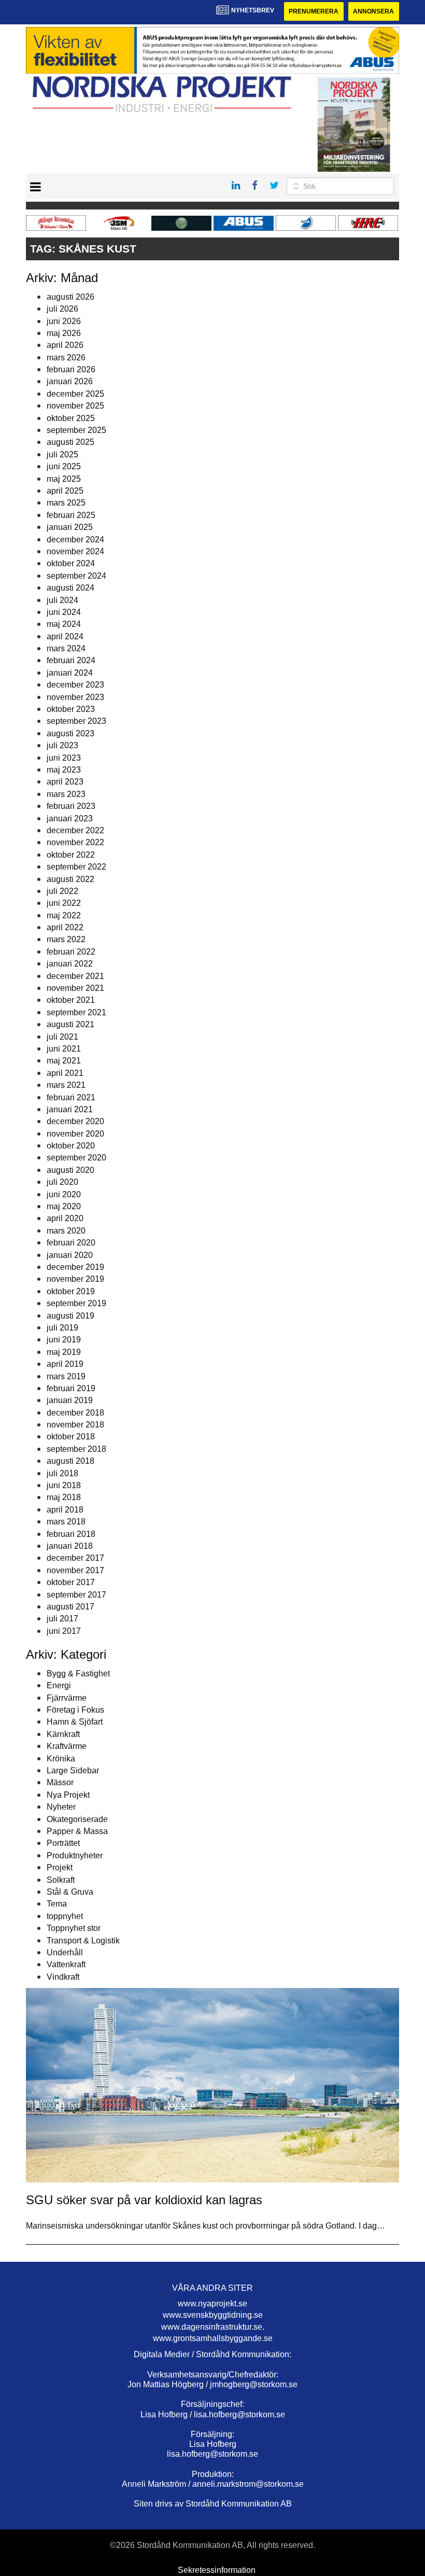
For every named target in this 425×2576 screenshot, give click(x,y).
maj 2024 (64, 624)
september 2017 (76, 1595)
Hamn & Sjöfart (75, 1722)
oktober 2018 (71, 1437)
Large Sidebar (73, 1770)
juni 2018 (64, 1485)
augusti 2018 (70, 1461)
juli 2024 (62, 600)
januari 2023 (70, 818)
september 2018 (76, 1449)
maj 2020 (64, 1206)
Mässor (60, 1782)
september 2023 (76, 721)
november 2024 (75, 551)
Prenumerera (314, 11)
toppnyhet (65, 1916)
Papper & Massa (77, 1831)
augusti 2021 (70, 1024)
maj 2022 (64, 915)
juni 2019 (64, 1340)
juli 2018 (62, 1473)
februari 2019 (71, 1388)
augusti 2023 (70, 733)
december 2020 (75, 1121)
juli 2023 (62, 745)
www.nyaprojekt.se (212, 2304)
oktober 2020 (71, 1146)
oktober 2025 (71, 418)
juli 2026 (62, 309)
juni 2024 (64, 612)
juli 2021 (62, 1037)
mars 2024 (66, 648)
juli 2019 (62, 1328)
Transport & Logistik (83, 1941)
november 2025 (75, 406)
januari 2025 (70, 527)
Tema (57, 1904)
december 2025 (75, 394)
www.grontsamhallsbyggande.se (213, 2338)
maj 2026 (64, 333)
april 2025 (65, 491)
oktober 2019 (71, 1291)
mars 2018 (66, 1522)
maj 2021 (64, 1061)
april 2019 (65, 1364)
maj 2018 (64, 1497)
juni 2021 (64, 1049)
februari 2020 (71, 1243)
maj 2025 (64, 479)
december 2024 (75, 540)
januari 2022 (70, 964)
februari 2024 (71, 660)
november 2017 (75, 1570)
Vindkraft (63, 1977)
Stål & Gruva (70, 1892)
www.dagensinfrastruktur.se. (213, 2327)
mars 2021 (66, 1085)
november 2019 (75, 1279)
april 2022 (65, 927)
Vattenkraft (66, 1964)
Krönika (61, 1759)
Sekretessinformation (217, 2570)
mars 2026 (66, 358)
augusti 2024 (70, 588)
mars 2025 (66, 503)
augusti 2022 (70, 879)
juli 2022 (62, 891)
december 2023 (75, 685)
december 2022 (75, 830)
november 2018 (75, 1425)
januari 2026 (70, 381)
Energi (59, 1685)
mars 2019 (66, 1376)
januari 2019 (70, 1400)
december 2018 (75, 1413)
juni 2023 (64, 758)
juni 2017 (64, 1631)
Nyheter (61, 1807)
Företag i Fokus (75, 1710)
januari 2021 (70, 1109)
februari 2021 (71, 1097)
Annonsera (373, 11)
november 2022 (75, 842)
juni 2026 (64, 321)
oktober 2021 (71, 1000)
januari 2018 (70, 1546)
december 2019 (75, 1267)
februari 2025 (71, 515)
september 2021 (76, 1012)
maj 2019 (64, 1352)
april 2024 (65, 636)
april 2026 (65, 345)
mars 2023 (66, 794)
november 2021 (75, 988)
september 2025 (76, 430)
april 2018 (65, 1510)
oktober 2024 (71, 563)
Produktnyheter (75, 1856)
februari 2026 (71, 369)
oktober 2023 (71, 709)
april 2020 (65, 1218)
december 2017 (75, 1558)
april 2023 (65, 782)
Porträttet (63, 1843)
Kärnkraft (63, 1734)
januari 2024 (70, 673)
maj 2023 (64, 770)
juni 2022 (64, 903)
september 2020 (76, 1158)
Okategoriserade (77, 1819)
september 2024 (76, 576)
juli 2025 (62, 454)
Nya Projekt (68, 1795)
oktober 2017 (71, 1582)
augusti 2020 (70, 1170)
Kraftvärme (67, 1746)
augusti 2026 (70, 297)
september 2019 (76, 1303)
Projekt (60, 1867)
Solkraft (61, 1880)
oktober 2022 (71, 855)
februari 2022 (71, 952)
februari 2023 (71, 806)
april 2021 (65, 1073)
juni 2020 (64, 1194)
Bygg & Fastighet (78, 1674)
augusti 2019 (70, 1316)
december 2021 (75, 976)
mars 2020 (66, 1231)
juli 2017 (62, 1619)
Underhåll (65, 1952)
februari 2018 (71, 1534)
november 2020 (75, 1134)
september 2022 (76, 867)
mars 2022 (66, 939)
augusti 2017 (70, 1607)
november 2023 (75, 697)
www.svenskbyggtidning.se (213, 2315)
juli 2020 (62, 1182)
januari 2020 (70, 1255)
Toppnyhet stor (74, 1928)
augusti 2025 (70, 442)
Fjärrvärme (67, 1698)
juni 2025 (64, 466)
